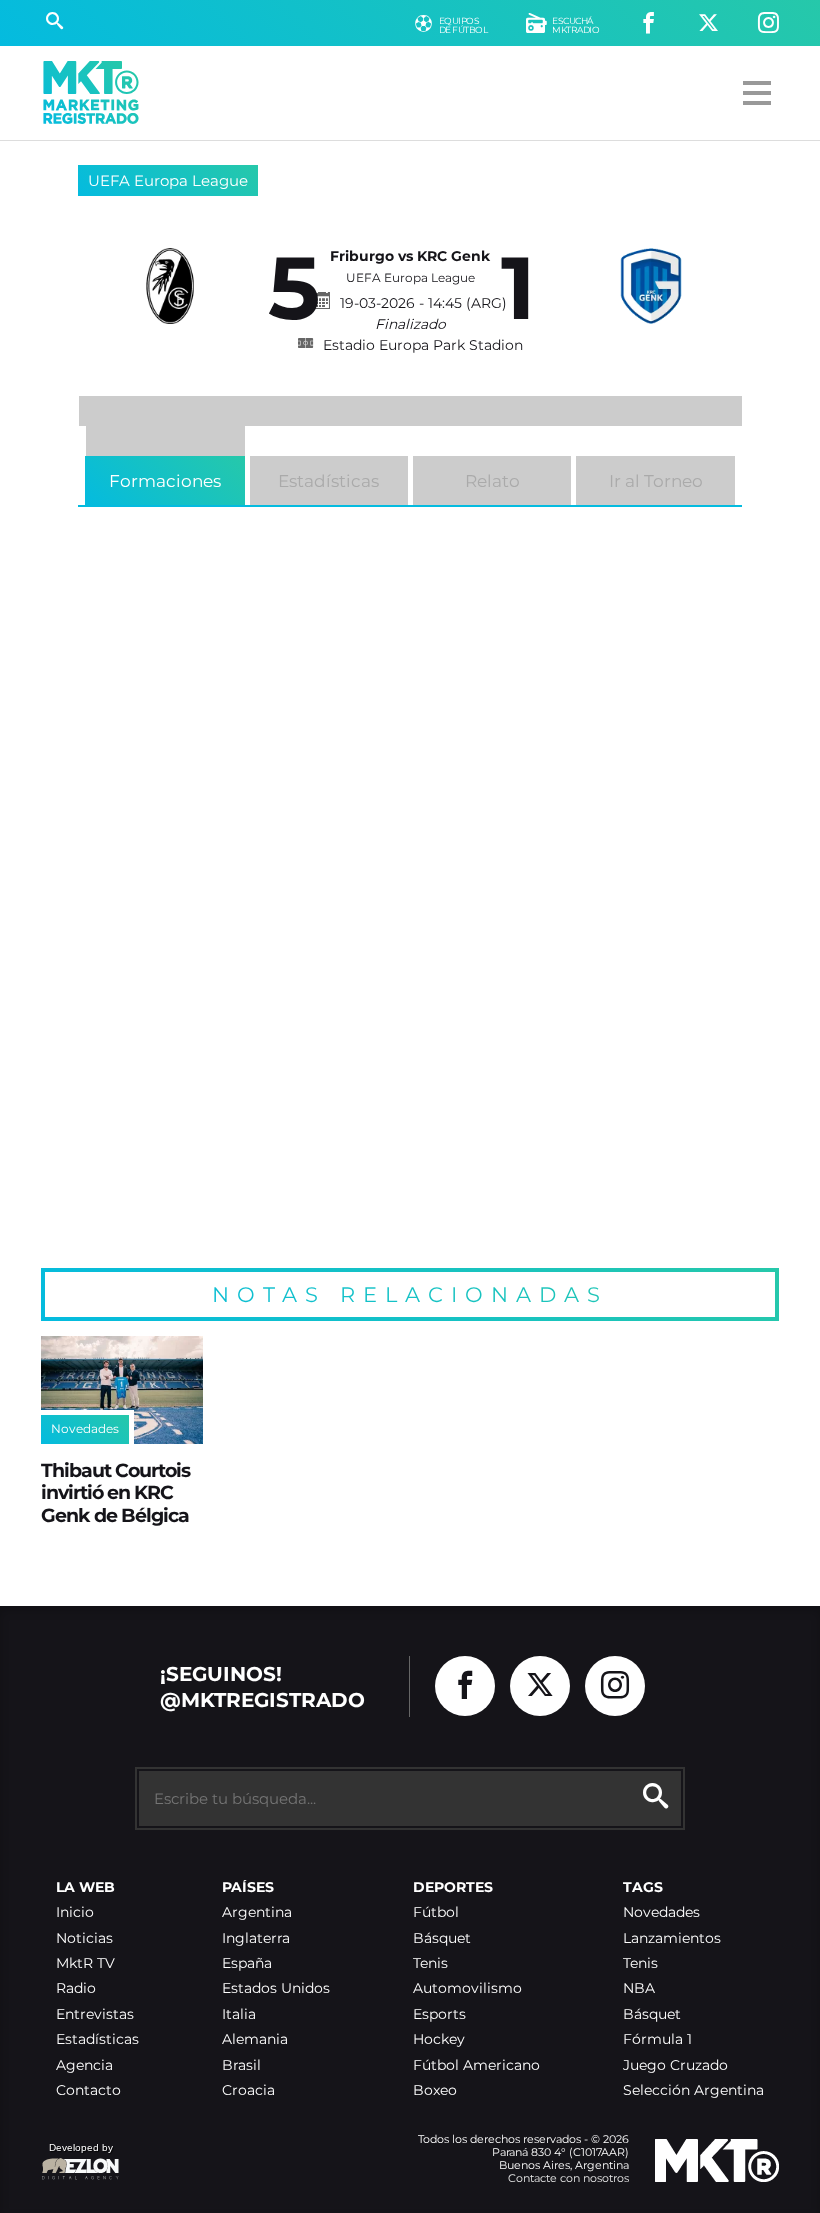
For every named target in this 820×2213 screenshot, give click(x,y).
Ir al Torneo (656, 481)
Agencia (84, 2065)
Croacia (248, 2090)
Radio (76, 1988)
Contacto (88, 2090)
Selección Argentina (693, 2090)
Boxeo (435, 2090)
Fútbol (436, 1912)
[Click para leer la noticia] (122, 1390)
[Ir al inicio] (91, 92)
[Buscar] (54, 23)
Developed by (77, 2157)
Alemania (255, 2039)
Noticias (84, 1938)
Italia (239, 2014)
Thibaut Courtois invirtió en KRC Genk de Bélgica (115, 1492)
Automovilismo (467, 1988)
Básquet (442, 1938)
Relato (492, 481)
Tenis (430, 1963)
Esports (439, 2014)
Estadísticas (328, 481)
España (247, 1963)
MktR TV (85, 1963)
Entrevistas (95, 2014)
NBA (639, 1988)
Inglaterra (256, 1938)
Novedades (661, 1912)
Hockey (439, 2039)
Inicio (75, 1912)
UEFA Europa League (168, 180)
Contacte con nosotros (568, 2178)
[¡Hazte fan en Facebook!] (648, 23)
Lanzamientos (672, 1938)
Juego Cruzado (675, 2065)
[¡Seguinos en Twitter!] (708, 23)
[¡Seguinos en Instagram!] (768, 23)
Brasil (241, 2065)
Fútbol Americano (476, 2065)
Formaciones (165, 481)
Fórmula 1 (657, 2039)
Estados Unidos (276, 1988)
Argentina (257, 1912)
